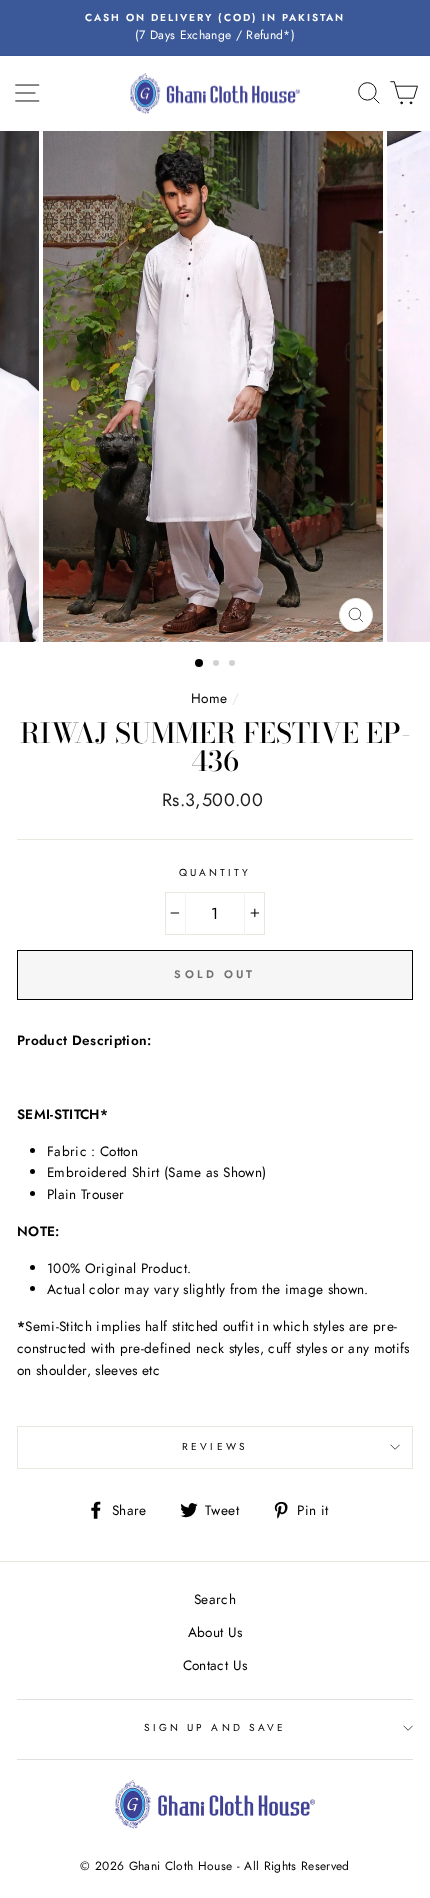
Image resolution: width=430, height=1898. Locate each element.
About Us (215, 1632)
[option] (215, 28)
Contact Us (215, 1665)
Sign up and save (215, 1727)
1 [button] (200, 664)
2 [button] (218, 665)
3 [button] (234, 665)
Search (215, 1599)
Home (209, 698)
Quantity (215, 872)
